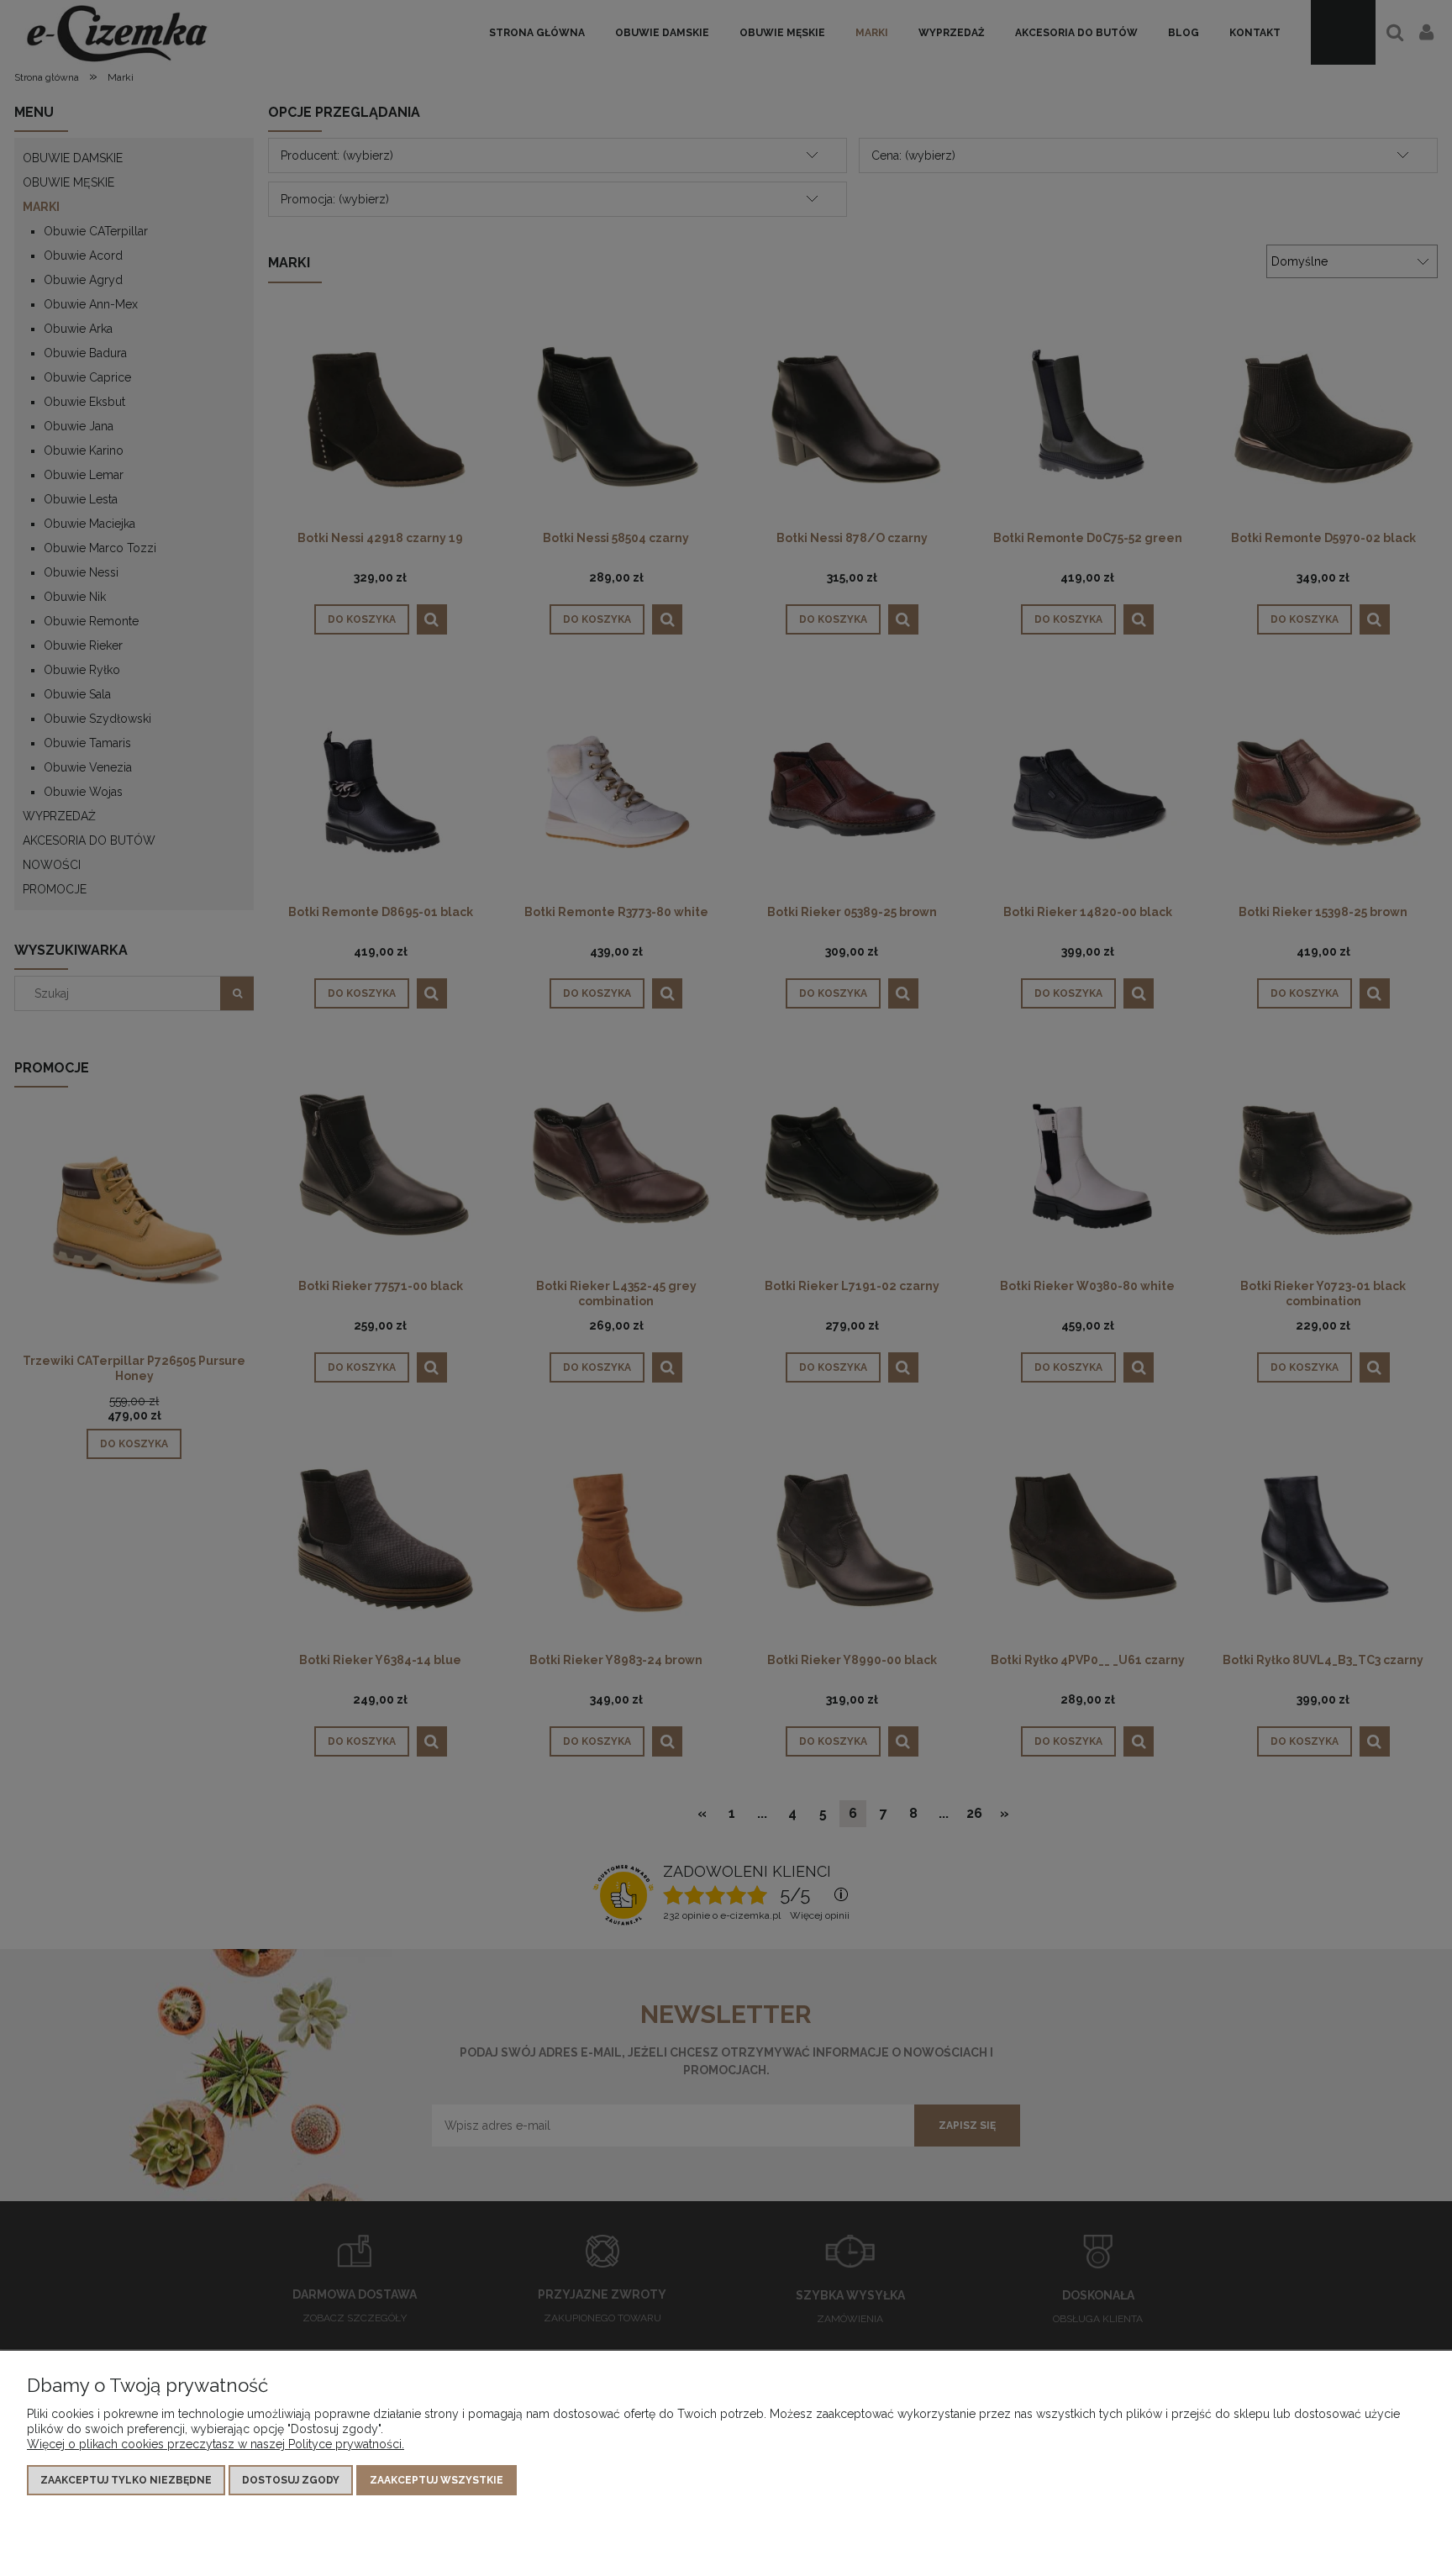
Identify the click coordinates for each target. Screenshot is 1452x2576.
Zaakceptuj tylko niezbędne (126, 2480)
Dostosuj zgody (291, 2480)
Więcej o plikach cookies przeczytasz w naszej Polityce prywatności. (216, 2444)
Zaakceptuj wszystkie (437, 2480)
